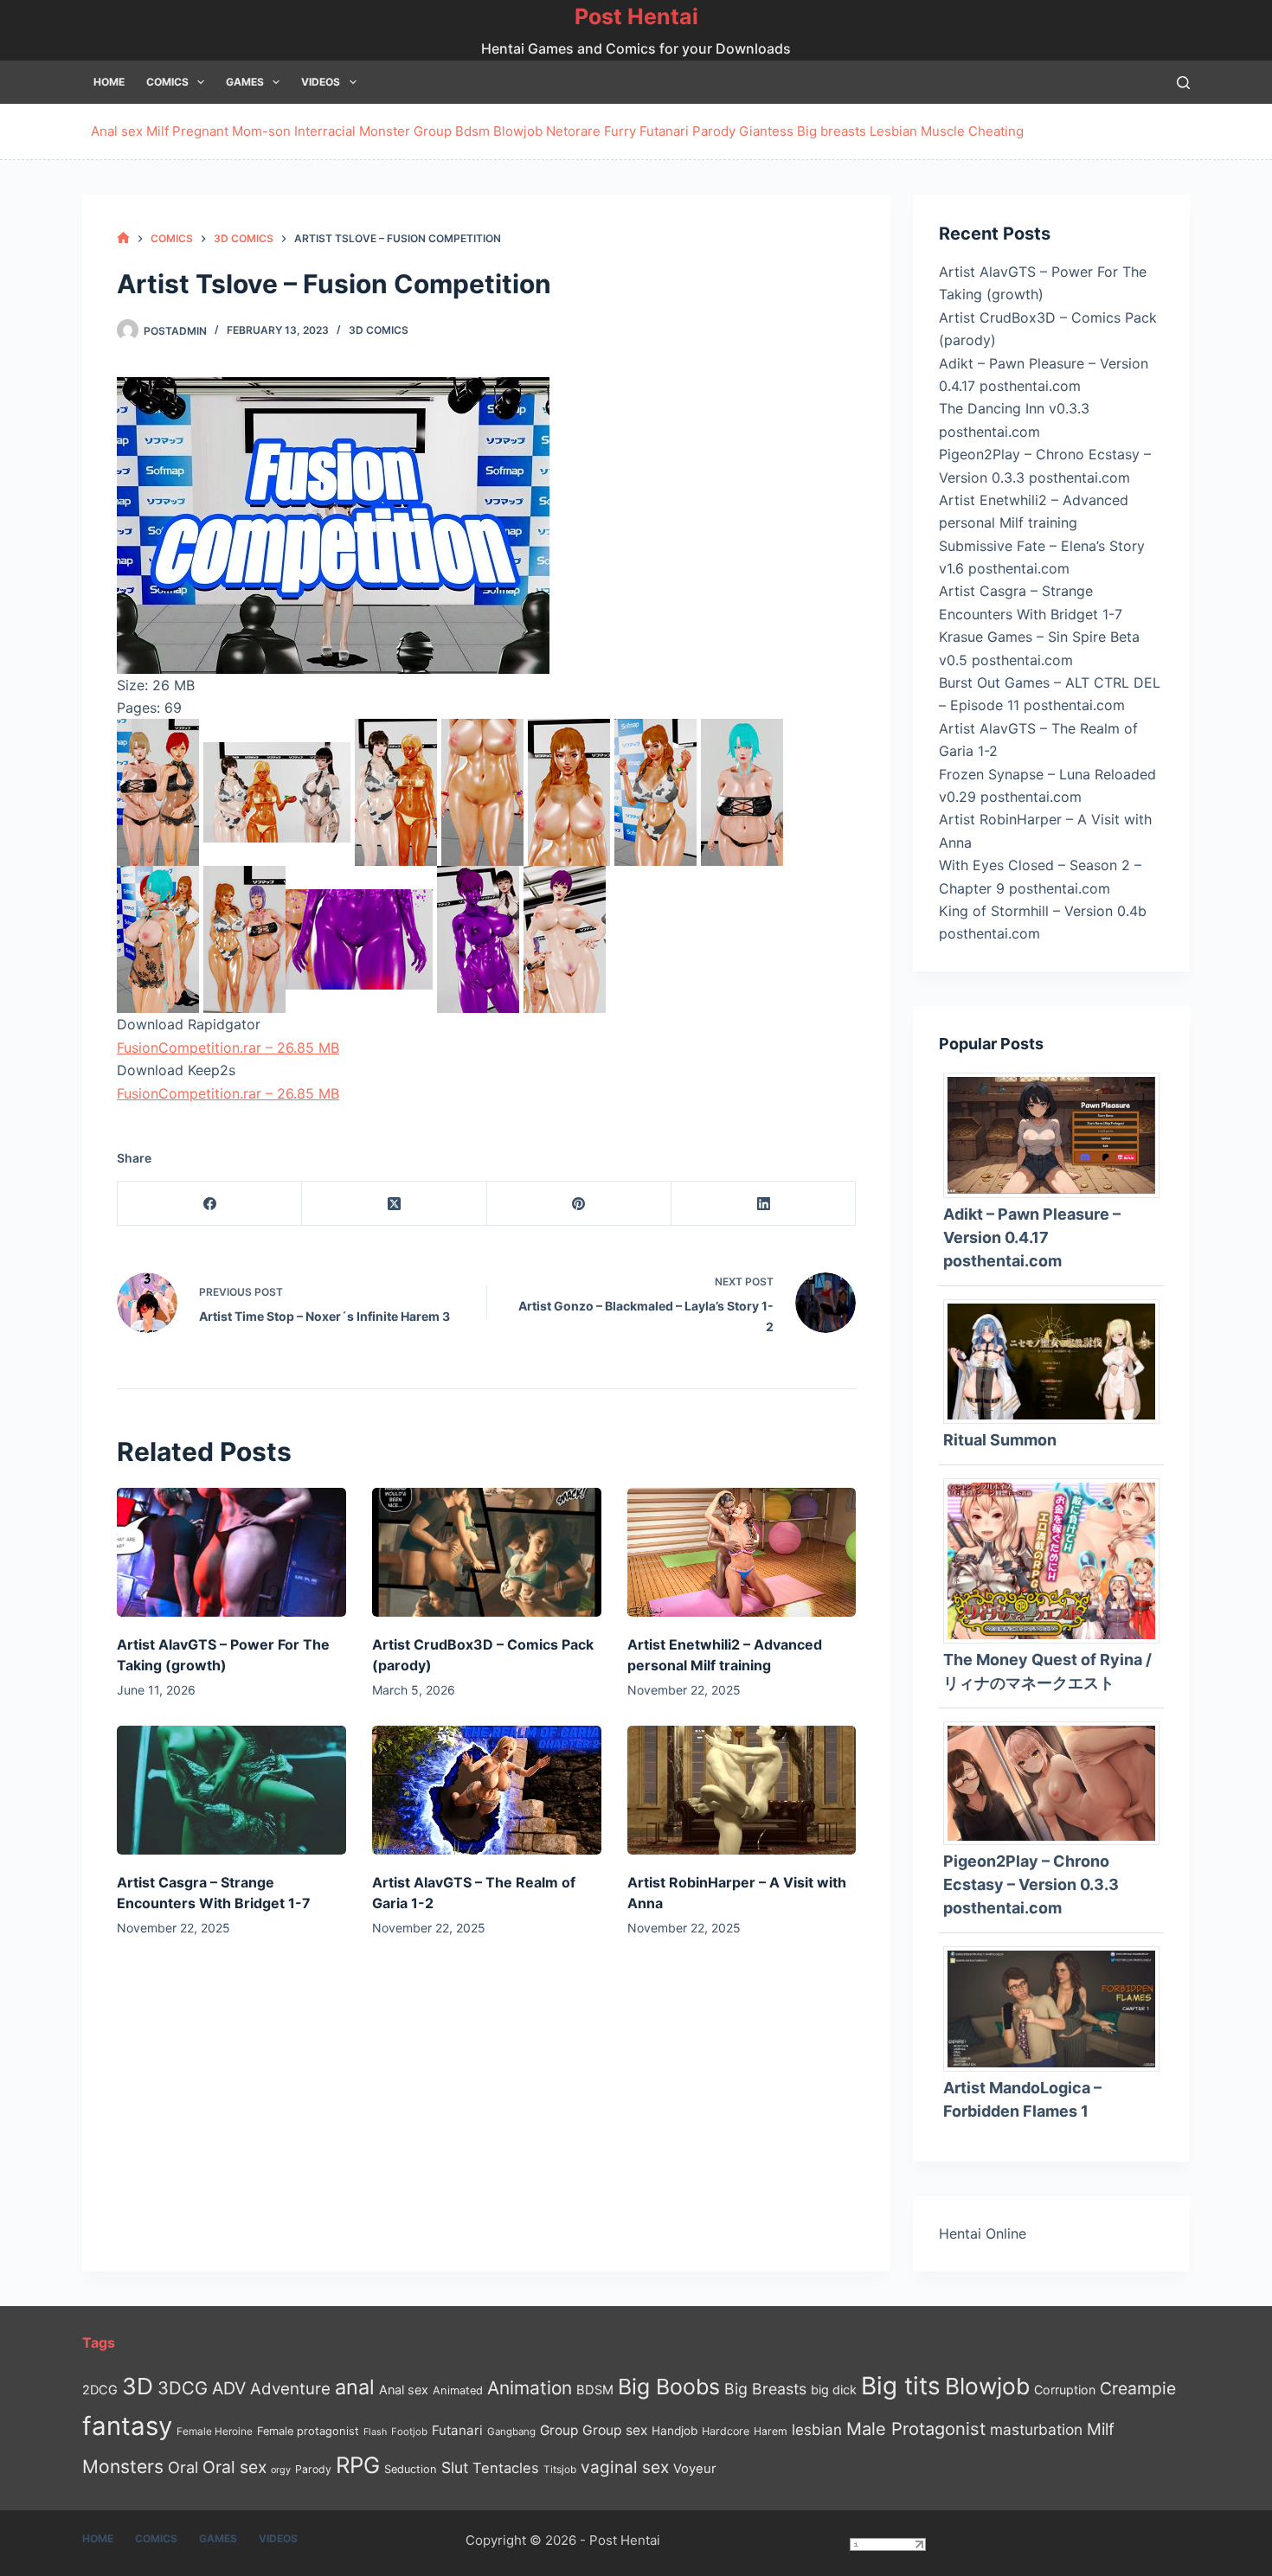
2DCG (100, 2390)
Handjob (675, 2431)
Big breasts (832, 131)
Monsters (123, 2467)
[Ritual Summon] (1058, 1360)
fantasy (127, 2426)
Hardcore (726, 2431)
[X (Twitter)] (394, 1204)
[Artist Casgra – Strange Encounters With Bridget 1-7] (231, 1790)
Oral (183, 2467)
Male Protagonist (916, 2429)
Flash (375, 2432)
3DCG (183, 2388)
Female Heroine (215, 2432)
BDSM (595, 2390)
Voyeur (695, 2469)
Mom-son (261, 131)
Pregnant (200, 131)
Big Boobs (669, 2387)
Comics (167, 82)
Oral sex (234, 2467)
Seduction (411, 2469)
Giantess (766, 131)
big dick (834, 2390)
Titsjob (560, 2470)
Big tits (901, 2386)
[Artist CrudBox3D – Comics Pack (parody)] (487, 1552)
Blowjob (518, 131)
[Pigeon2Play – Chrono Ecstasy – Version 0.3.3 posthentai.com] (1058, 1782)
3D (138, 2386)
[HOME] (123, 238)
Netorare (573, 131)
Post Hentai (636, 16)
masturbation (1036, 2429)
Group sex (615, 2430)
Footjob (409, 2432)
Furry (620, 131)
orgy (281, 2470)
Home (109, 82)
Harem (771, 2431)
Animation (530, 2388)
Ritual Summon (1000, 1440)
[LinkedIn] (764, 1204)
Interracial (325, 131)
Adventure (290, 2389)
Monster (385, 131)
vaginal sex (625, 2467)
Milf (157, 131)
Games (245, 82)
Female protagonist (308, 2431)
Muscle (943, 131)
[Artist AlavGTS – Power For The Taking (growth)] (231, 1552)
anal (355, 2387)
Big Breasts (765, 2389)
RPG (358, 2465)
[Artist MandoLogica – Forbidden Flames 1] (1058, 2008)
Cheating (996, 131)
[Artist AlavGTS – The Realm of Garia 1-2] (487, 1790)
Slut (455, 2467)
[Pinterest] (579, 1204)
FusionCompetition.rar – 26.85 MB (228, 1048)
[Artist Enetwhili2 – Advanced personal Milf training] (742, 1552)
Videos (321, 82)
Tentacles (506, 2468)
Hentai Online (983, 2233)
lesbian (817, 2429)
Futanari (664, 131)
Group (433, 131)
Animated (458, 2390)
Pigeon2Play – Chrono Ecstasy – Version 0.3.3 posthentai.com (1031, 1884)
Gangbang (511, 2432)
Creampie (1138, 2388)
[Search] (1183, 83)
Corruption (1065, 2390)
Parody (714, 131)
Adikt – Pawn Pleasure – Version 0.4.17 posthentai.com (1032, 1237)
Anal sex (117, 131)
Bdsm (472, 131)
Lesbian (893, 131)
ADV (229, 2388)
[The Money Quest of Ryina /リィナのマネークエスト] (1058, 1560)
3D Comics (379, 330)
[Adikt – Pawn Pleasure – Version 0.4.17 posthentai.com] (1058, 1134)
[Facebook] (210, 1204)
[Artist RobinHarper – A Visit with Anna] (742, 1790)
